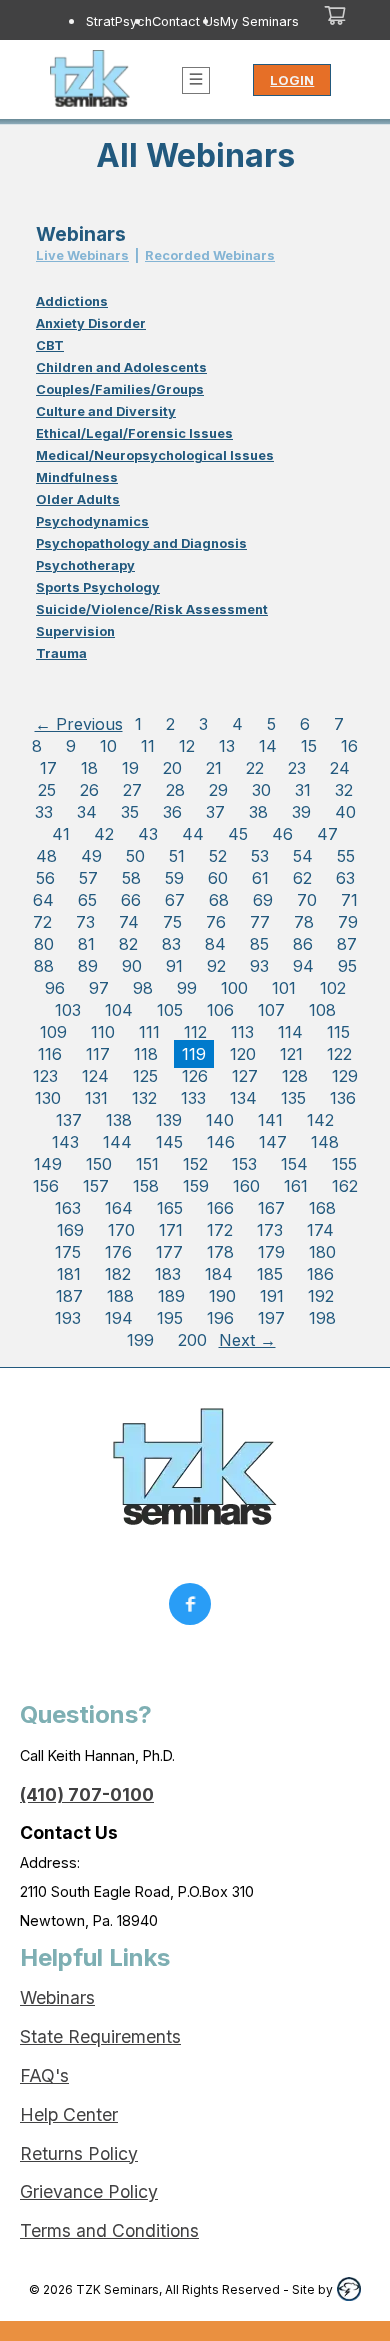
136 (343, 1098)
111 (149, 1032)
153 (244, 1164)
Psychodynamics (92, 521)
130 (48, 1098)
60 (218, 878)
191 (272, 1296)
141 (270, 1120)
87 (347, 944)
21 (214, 768)
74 (129, 922)
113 (242, 1032)
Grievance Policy (89, 2191)
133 (193, 1098)
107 (271, 1010)
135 (293, 1098)
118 (146, 1054)
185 (270, 1274)
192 (321, 1296)
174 (320, 1230)
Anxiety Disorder (91, 323)
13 (227, 746)
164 (119, 1208)
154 (294, 1164)
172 (220, 1230)
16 (349, 746)
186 (320, 1274)
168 (322, 1208)
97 (99, 988)
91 (174, 966)
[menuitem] (119, 21)
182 (118, 1274)
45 (238, 834)
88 (44, 966)
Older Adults (78, 499)
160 (246, 1186)
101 (284, 988)
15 (309, 746)
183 (168, 1274)
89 (88, 966)
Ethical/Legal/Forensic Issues (134, 433)
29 (218, 790)
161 (296, 1186)
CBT (50, 345)
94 (303, 966)
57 (88, 878)
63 (345, 878)
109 (53, 1032)
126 (195, 1076)
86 (303, 944)
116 (50, 1054)
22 (255, 768)
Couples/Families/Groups (120, 389)
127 (245, 1076)
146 (221, 1142)
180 (322, 1252)
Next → (247, 1340)
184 (219, 1274)
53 (260, 856)
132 (144, 1098)
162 (345, 1186)
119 (194, 1054)
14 (268, 746)
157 (96, 1186)
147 (273, 1142)
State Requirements (100, 2036)
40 (345, 812)
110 (103, 1032)
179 (271, 1252)
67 (175, 900)
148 (325, 1142)
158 (146, 1186)
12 (187, 746)
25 (47, 790)
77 (260, 922)
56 (45, 878)
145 (169, 1142)
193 (68, 1318)
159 (196, 1186)
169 (70, 1230)
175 (68, 1252)
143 (65, 1142)
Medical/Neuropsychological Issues (155, 455)
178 (220, 1252)
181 (69, 1274)
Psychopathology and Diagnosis (141, 543)
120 (243, 1054)
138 (119, 1120)
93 (259, 966)
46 (282, 834)
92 (216, 966)
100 (234, 988)
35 (130, 812)
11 (148, 746)
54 (303, 856)
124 (95, 1076)
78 (304, 922)
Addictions (72, 301)
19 (130, 768)
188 (120, 1296)
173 (270, 1230)
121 (291, 1054)
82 (128, 944)
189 (171, 1296)
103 (68, 1010)
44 (193, 834)
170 (121, 1230)
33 (44, 812)
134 (243, 1098)
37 (215, 812)
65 (87, 900)
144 (117, 1142)
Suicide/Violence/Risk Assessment (152, 609)
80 (44, 944)
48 (46, 856)
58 (131, 878)
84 (215, 944)
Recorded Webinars (210, 255)
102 (333, 988)
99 (187, 988)
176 (118, 1252)
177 (169, 1252)
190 (222, 1296)
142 (320, 1120)
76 (216, 922)
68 (219, 900)
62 (302, 878)
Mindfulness (77, 477)
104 (119, 1010)
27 (132, 790)
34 (87, 812)
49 (91, 856)
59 (174, 878)
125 (145, 1076)
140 (220, 1120)
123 (45, 1076)
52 (218, 856)
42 (104, 834)
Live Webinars (82, 255)
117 (98, 1054)
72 (42, 922)
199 (140, 1340)
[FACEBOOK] (195, 1609)
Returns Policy (79, 2153)
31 (303, 790)
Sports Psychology (98, 587)
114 (290, 1032)
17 (48, 768)
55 (346, 856)
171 (171, 1230)
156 (46, 1186)
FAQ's (44, 2075)
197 (271, 1318)
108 (322, 1010)
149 (48, 1164)
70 (307, 900)
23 (297, 768)
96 (55, 988)
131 (96, 1098)
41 (61, 834)
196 (220, 1318)
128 (295, 1076)
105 (170, 1010)
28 (175, 790)
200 (192, 1340)
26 (89, 790)
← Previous (79, 724)
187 (69, 1296)
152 (195, 1164)
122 (339, 1054)
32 (344, 790)
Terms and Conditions (109, 2230)
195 (170, 1318)
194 (119, 1318)
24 (340, 768)
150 (99, 1164)
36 (172, 812)
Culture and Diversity (106, 411)
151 (147, 1164)
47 (327, 834)
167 (271, 1208)
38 (258, 812)
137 (69, 1120)
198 (322, 1318)
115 (338, 1032)
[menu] (170, 21)
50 (135, 856)
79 (348, 922)
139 (169, 1120)
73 (85, 922)
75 (172, 922)
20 (172, 768)
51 (177, 856)
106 (220, 1010)
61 (260, 878)
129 (345, 1076)
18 (89, 768)
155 (344, 1164)
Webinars (57, 1997)
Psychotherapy (85, 565)
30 (261, 790)
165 (170, 1208)
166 (220, 1208)
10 (108, 746)
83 (171, 944)
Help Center (69, 2114)
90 (132, 966)
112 (195, 1032)
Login (292, 80)
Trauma (61, 653)
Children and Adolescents (121, 367)
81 (86, 944)
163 (68, 1208)
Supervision (75, 631)
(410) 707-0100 (87, 1794)
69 (263, 900)
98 (143, 988)
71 (349, 900)
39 (301, 812)
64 (43, 900)
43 (148, 834)
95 (347, 966)
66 (131, 900)
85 (259, 944)
